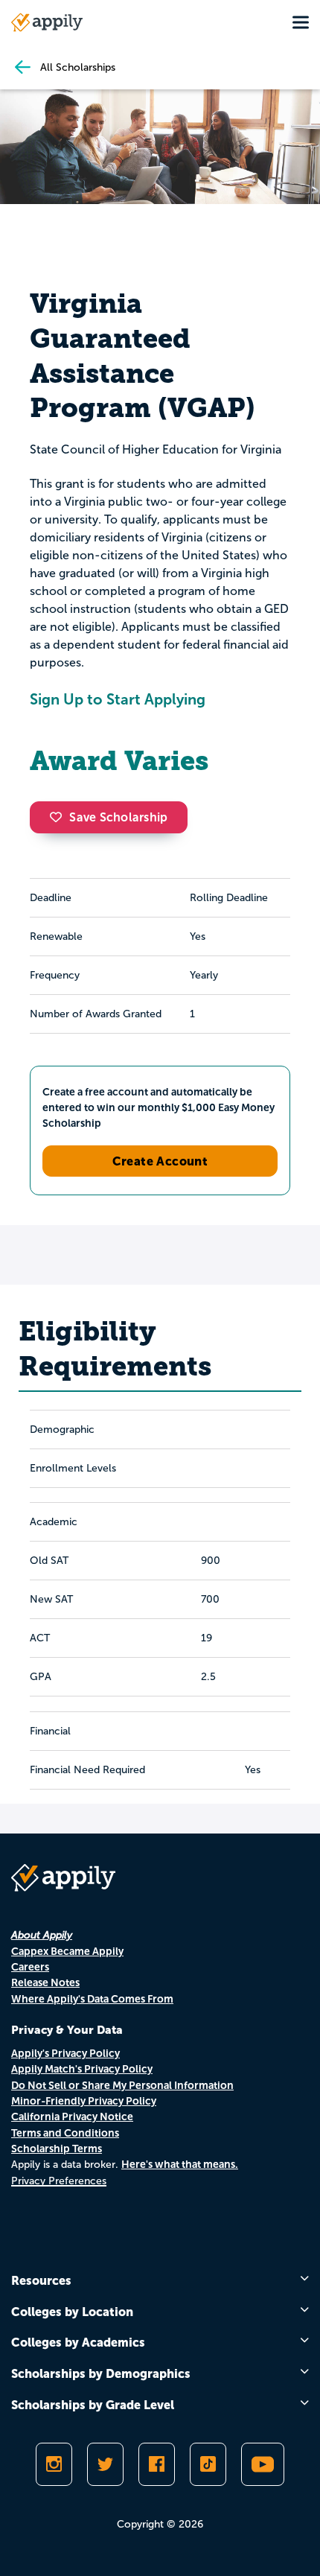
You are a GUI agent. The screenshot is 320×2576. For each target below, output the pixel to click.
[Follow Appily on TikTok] (208, 2464)
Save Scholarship (118, 817)
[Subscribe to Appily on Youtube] (263, 2464)
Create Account (160, 1161)
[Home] (47, 22)
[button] (60, 817)
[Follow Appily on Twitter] (105, 2464)
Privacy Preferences (59, 2181)
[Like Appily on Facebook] (157, 2464)
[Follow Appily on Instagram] (54, 2464)
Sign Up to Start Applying (118, 699)
